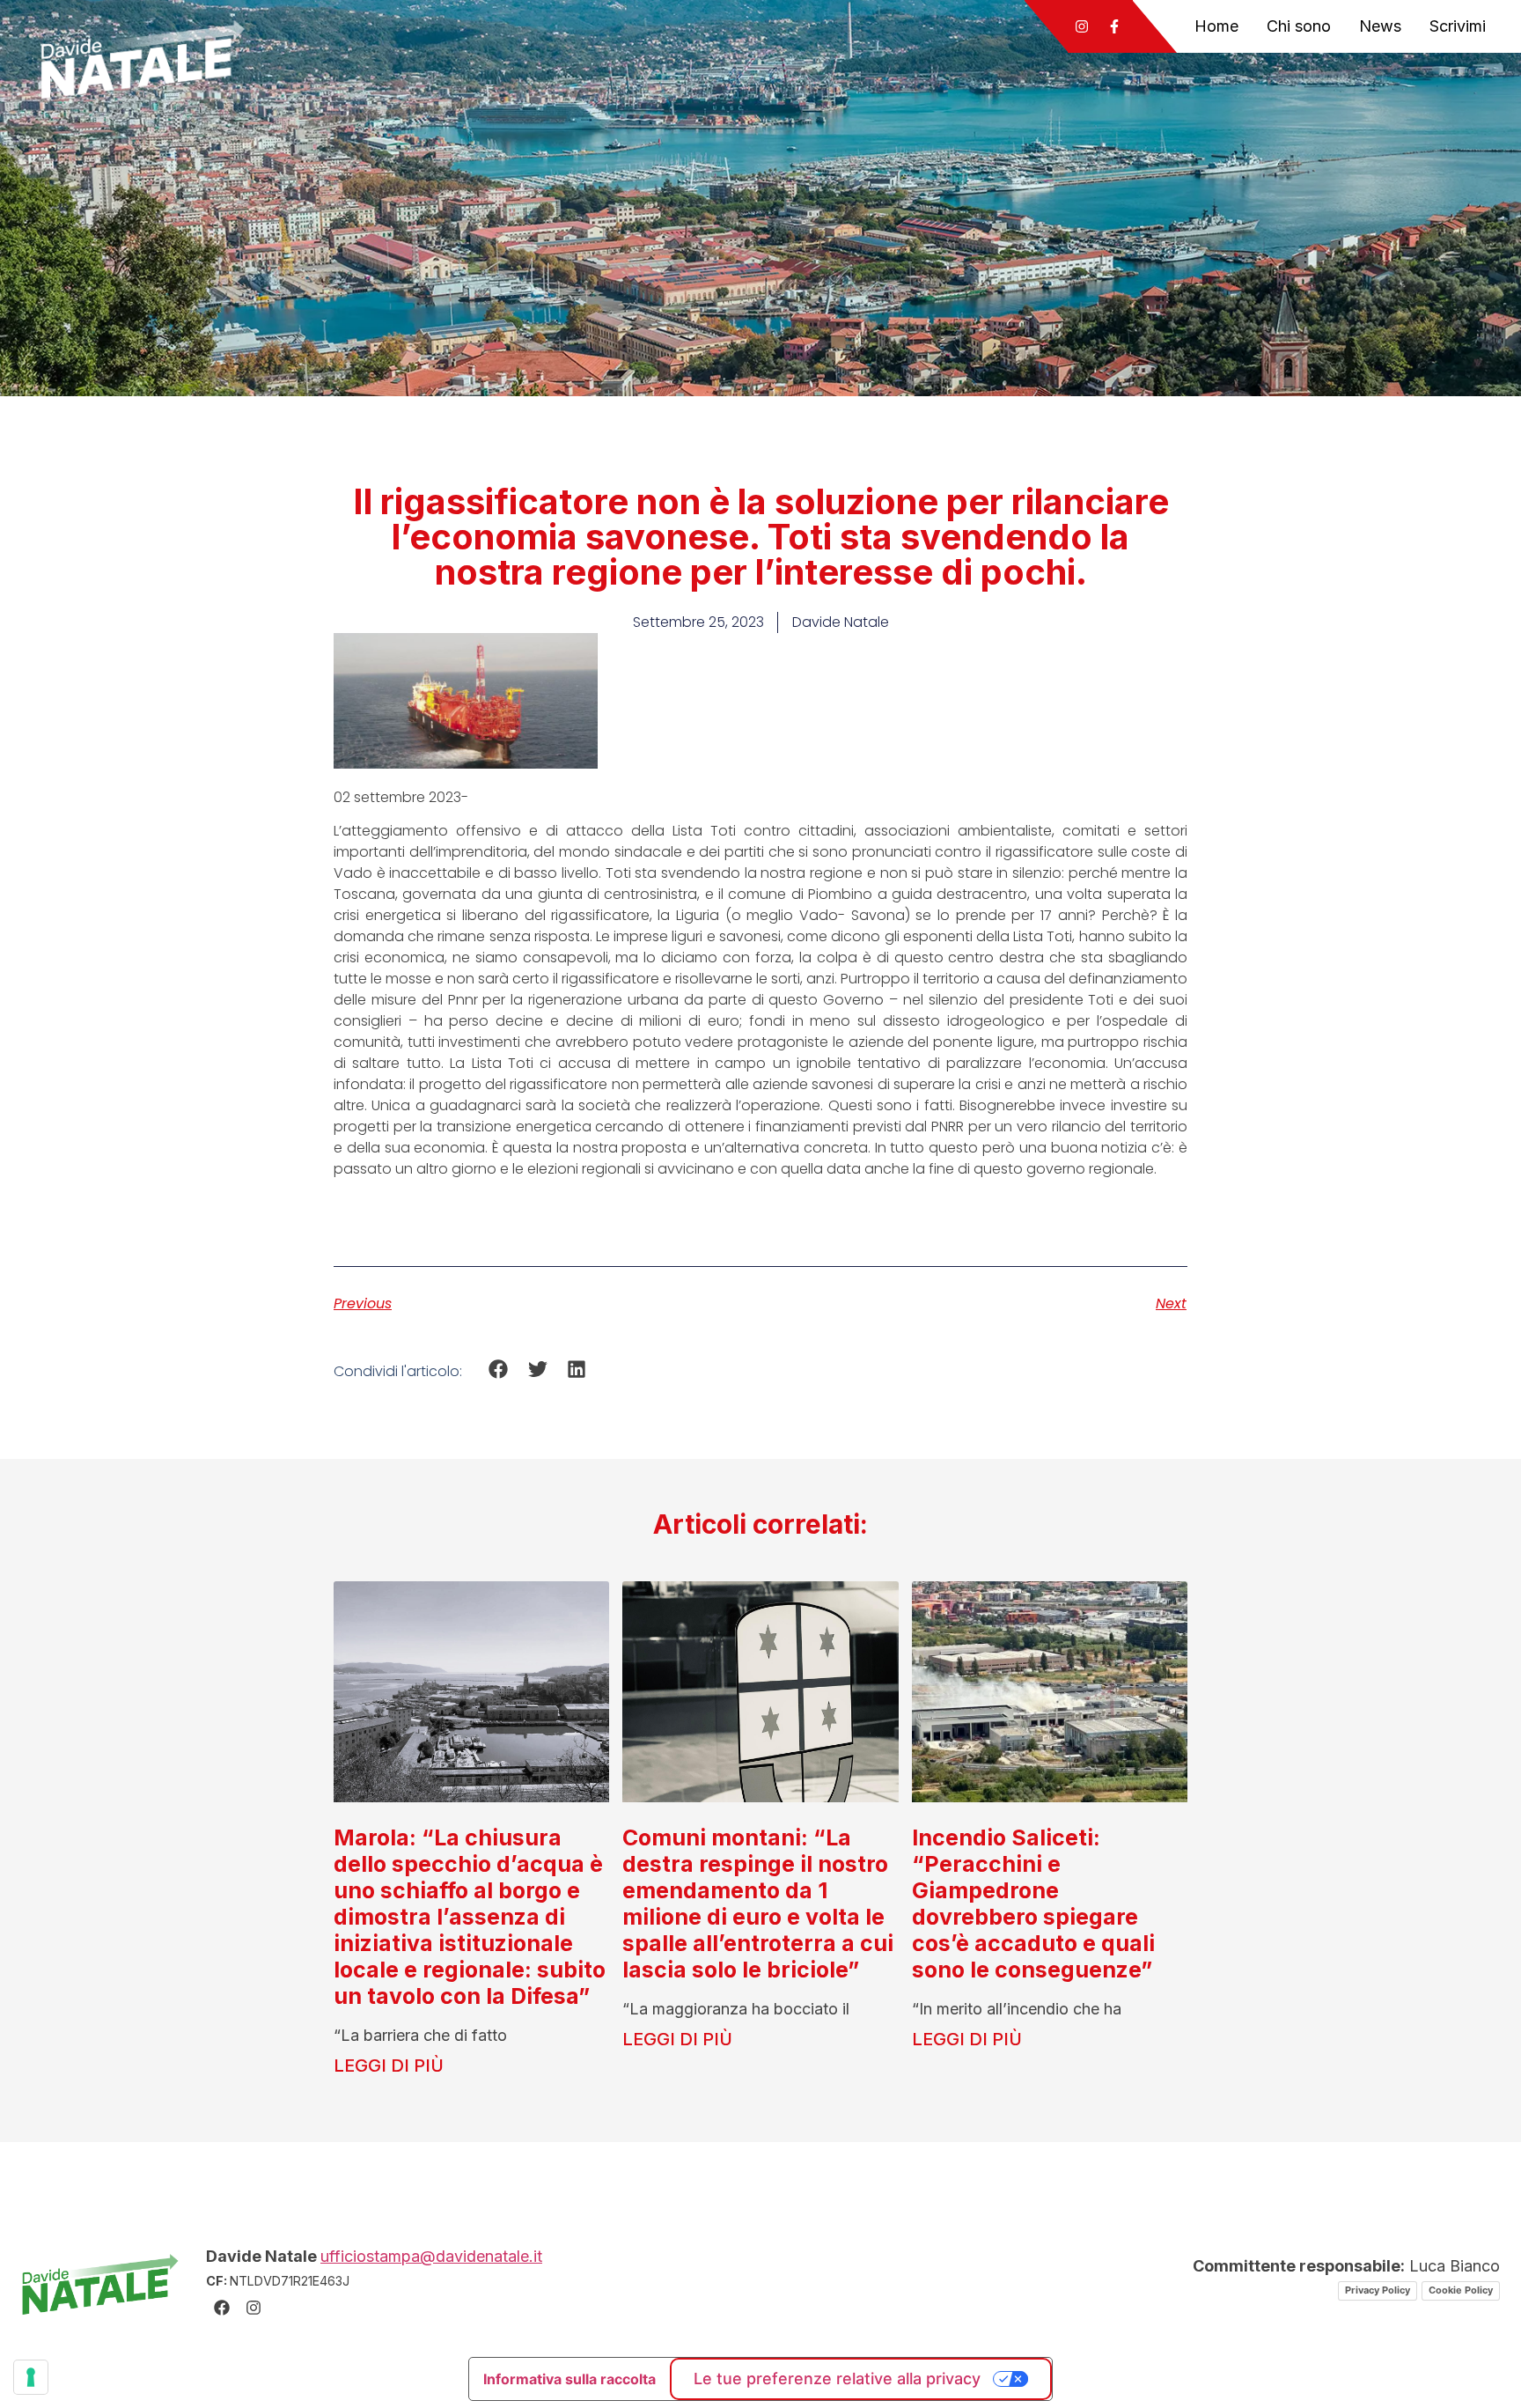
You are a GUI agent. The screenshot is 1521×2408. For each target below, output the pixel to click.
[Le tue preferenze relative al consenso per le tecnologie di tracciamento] (31, 2377)
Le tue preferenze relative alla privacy (837, 2379)
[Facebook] (222, 2308)
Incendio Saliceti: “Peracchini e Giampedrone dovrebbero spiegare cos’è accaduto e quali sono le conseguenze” (1033, 1904)
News (1380, 26)
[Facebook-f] (1114, 26)
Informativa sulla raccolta (569, 2379)
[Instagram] (1082, 26)
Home (1216, 26)
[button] (499, 1369)
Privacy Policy (1378, 2290)
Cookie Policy (1461, 2290)
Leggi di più (389, 2066)
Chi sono (1299, 26)
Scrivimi (1458, 26)
